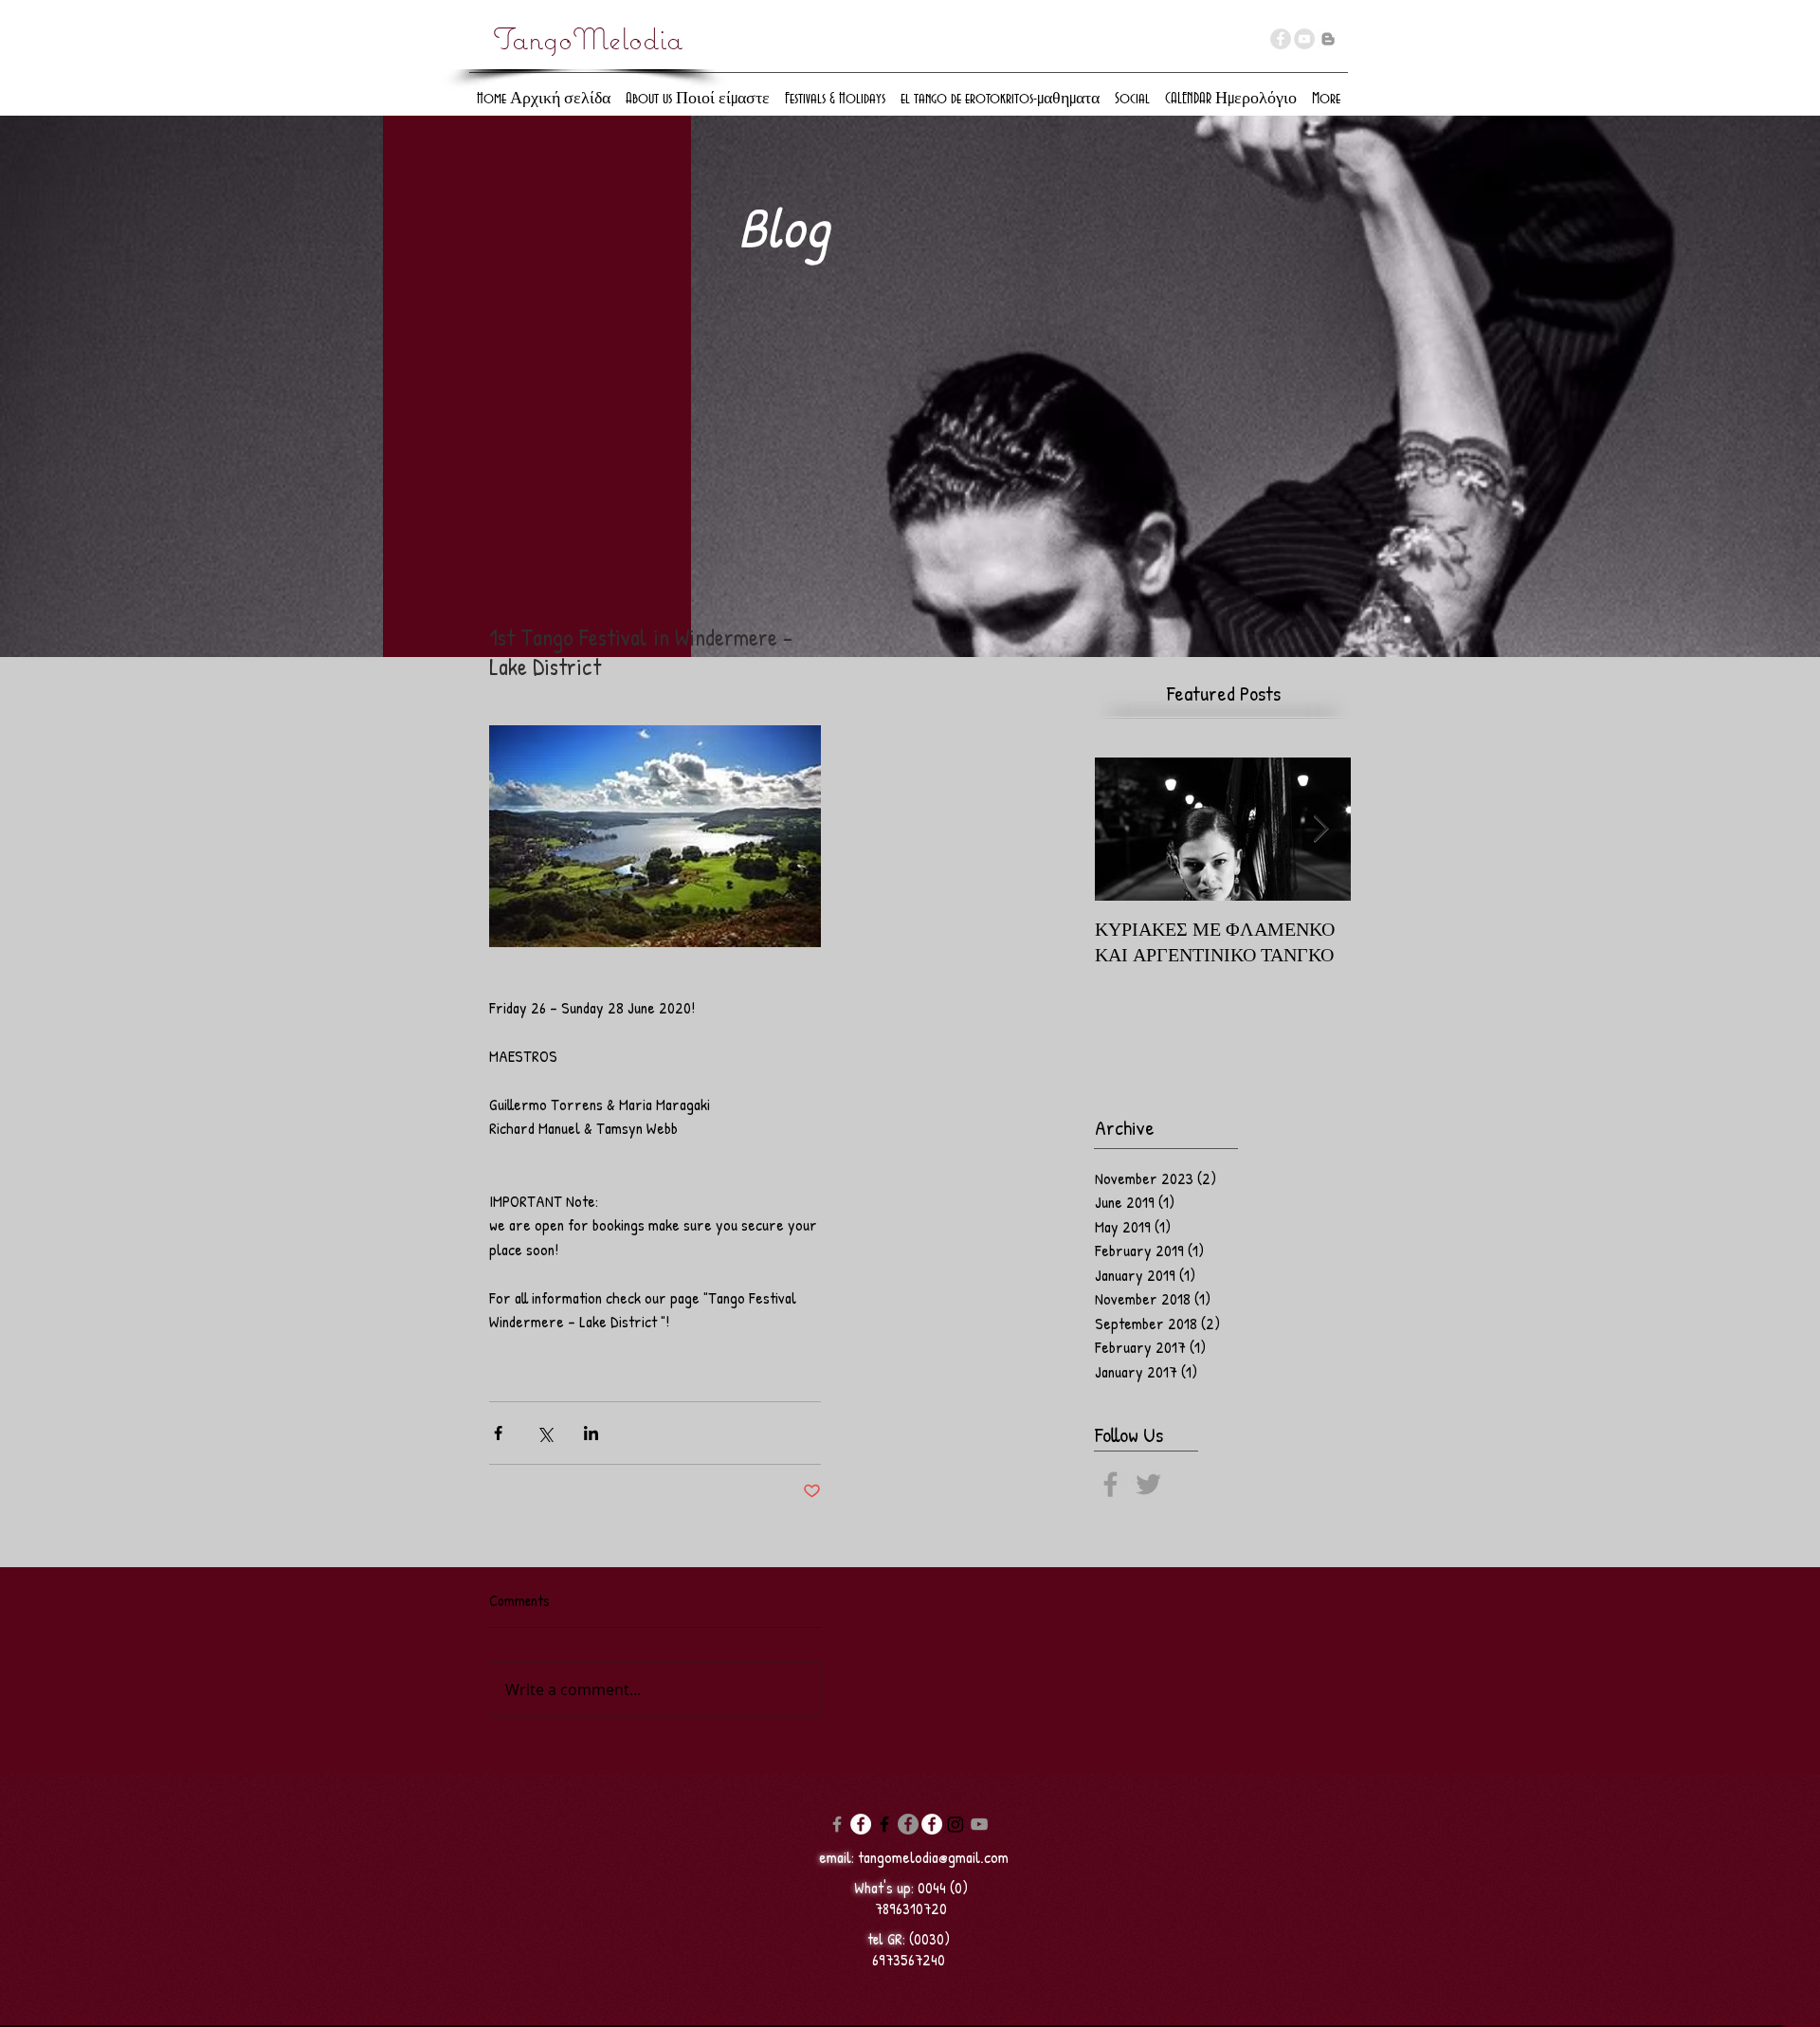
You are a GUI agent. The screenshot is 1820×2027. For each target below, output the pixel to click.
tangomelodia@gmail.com (933, 1857)
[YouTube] (1304, 39)
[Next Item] (1320, 829)
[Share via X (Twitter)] (545, 1433)
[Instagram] (955, 1824)
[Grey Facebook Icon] (1110, 1484)
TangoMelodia (588, 39)
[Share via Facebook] (498, 1433)
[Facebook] (837, 1824)
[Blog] (1328, 39)
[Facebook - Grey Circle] (1281, 39)
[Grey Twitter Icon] (1148, 1484)
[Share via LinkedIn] (591, 1433)
